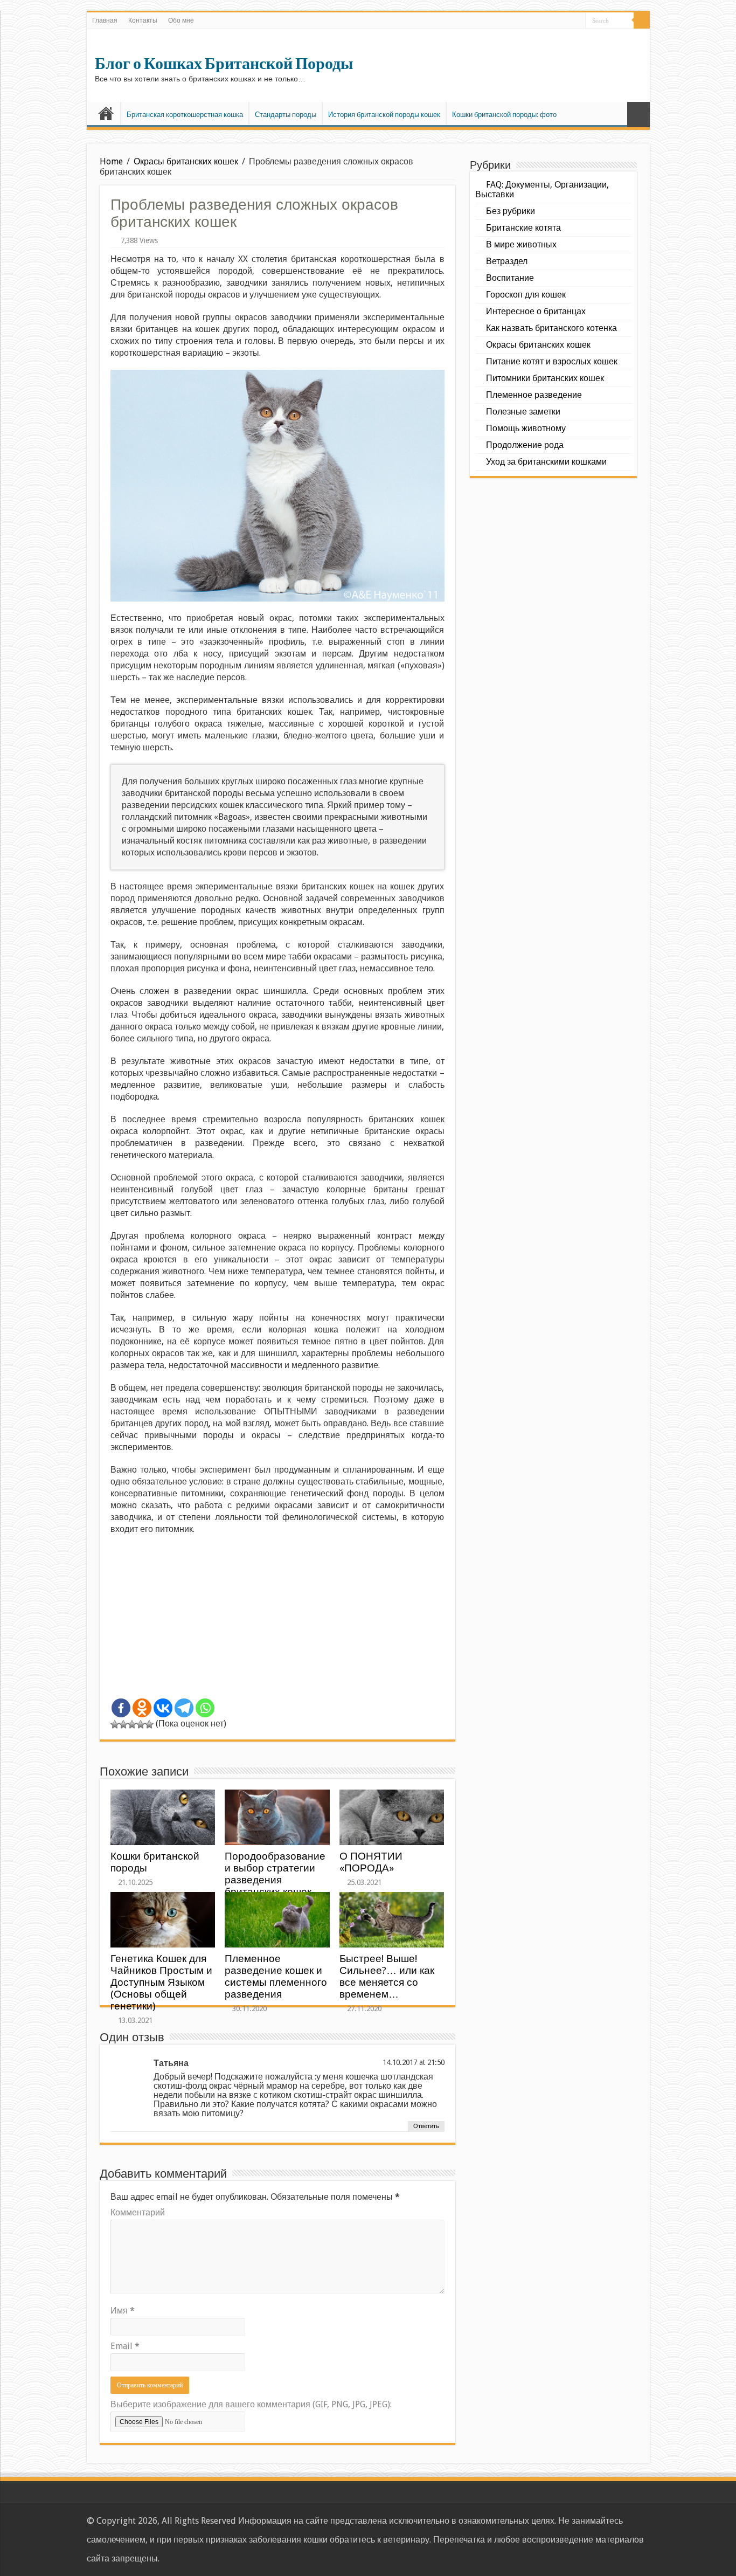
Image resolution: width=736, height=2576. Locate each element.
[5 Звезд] (149, 1724)
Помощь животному (526, 428)
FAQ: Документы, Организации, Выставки (542, 189)
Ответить (426, 2126)
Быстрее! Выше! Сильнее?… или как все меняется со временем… (387, 1976)
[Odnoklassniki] (142, 1708)
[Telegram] (184, 1708)
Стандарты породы (286, 115)
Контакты (143, 20)
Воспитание (510, 278)
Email (125, 2346)
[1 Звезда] (115, 1724)
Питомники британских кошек (545, 378)
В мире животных (521, 244)
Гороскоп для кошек (526, 295)
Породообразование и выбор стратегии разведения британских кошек (275, 1874)
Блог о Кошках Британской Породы (224, 64)
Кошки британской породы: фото (504, 115)
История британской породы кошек (384, 115)
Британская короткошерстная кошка (185, 115)
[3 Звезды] (132, 1724)
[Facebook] (121, 1708)
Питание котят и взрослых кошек (552, 361)
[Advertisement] (277, 1621)
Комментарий (138, 2212)
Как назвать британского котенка (551, 328)
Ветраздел (507, 261)
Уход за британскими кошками (546, 462)
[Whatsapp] (205, 1708)
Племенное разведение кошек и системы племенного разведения (276, 1976)
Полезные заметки (523, 412)
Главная (105, 20)
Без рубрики (511, 211)
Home (111, 161)
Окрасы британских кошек (186, 161)
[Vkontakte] (163, 1708)
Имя (123, 2311)
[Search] (642, 20)
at (422, 2062)
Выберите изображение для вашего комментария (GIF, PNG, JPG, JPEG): (251, 2404)
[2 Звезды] (123, 1724)
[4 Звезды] (141, 1724)
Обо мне (181, 20)
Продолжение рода (525, 445)
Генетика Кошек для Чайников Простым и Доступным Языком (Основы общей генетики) (161, 1982)
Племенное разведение (534, 395)
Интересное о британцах (536, 311)
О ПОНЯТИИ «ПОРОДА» (371, 1862)
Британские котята (523, 228)
